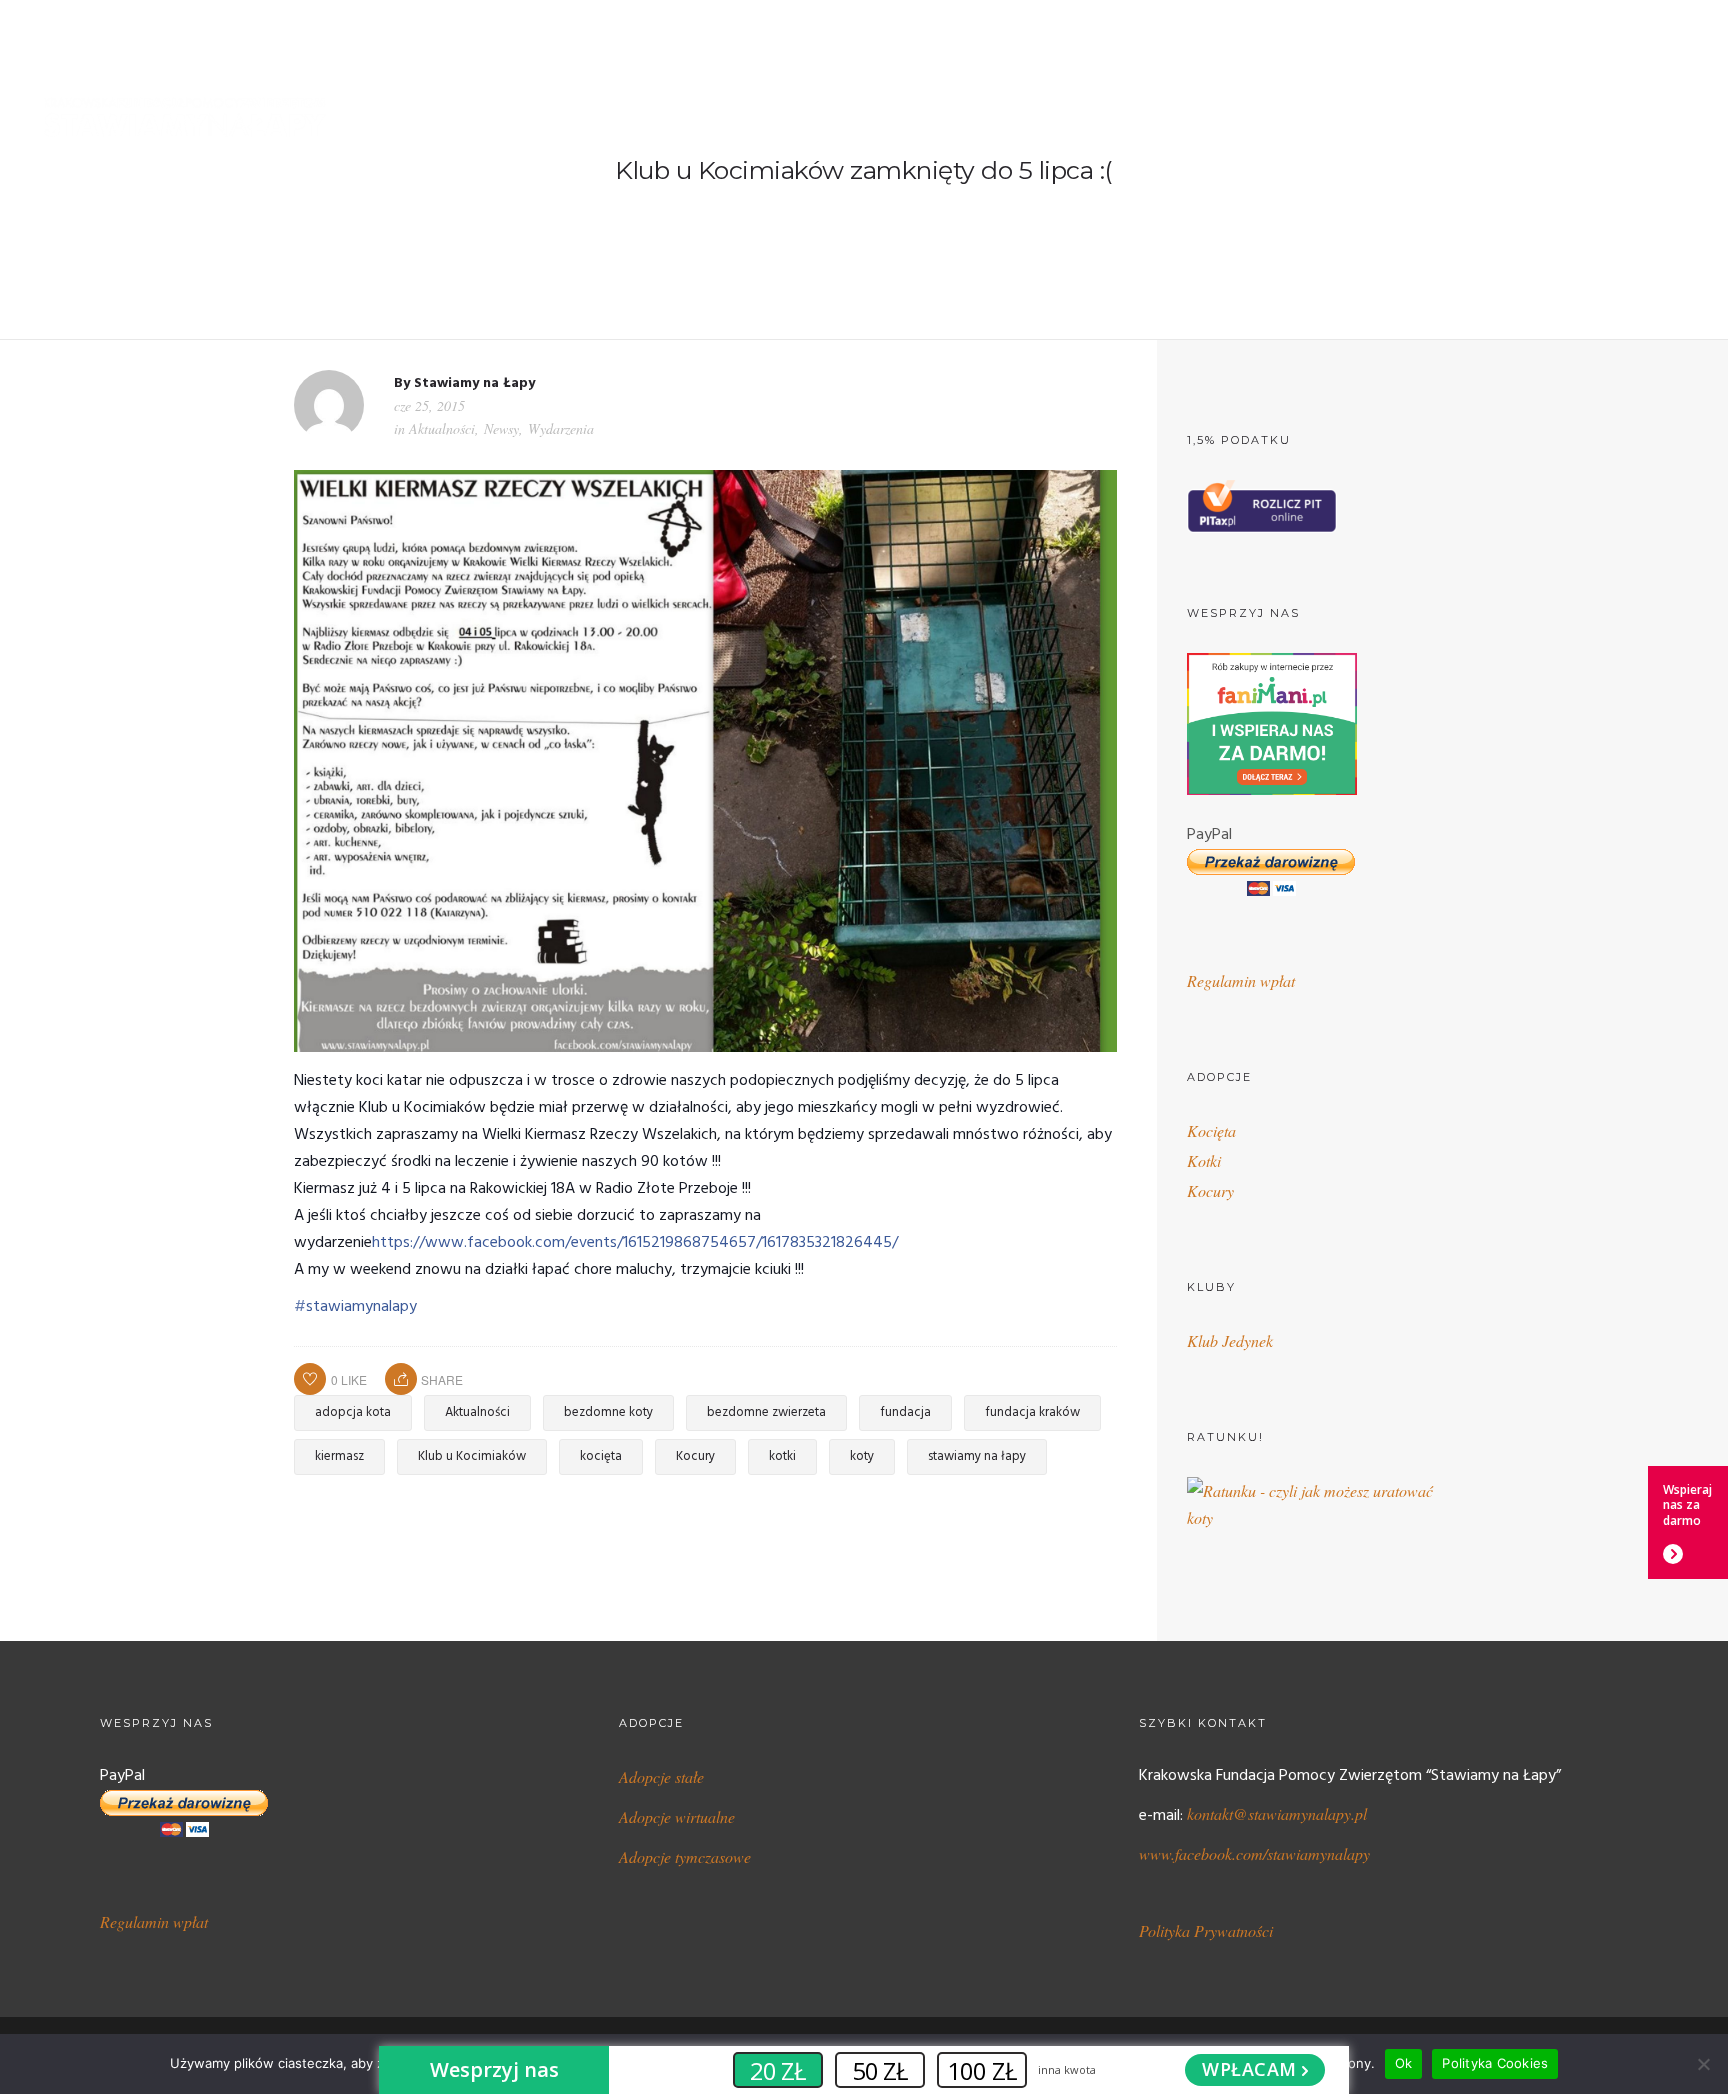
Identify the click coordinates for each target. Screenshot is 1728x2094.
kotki (782, 1456)
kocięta (601, 1456)
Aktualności (442, 428)
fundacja (905, 1412)
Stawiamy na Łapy (474, 383)
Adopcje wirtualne (677, 1816)
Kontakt (1661, 118)
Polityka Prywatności (1206, 1930)
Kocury (695, 1456)
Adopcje (1014, 118)
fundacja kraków (1032, 1412)
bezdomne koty (608, 1412)
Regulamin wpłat (1241, 980)
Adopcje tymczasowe (685, 1856)
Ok (1404, 2063)
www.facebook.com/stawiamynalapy (1254, 1853)
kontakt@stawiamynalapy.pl (1277, 1813)
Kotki (1204, 1160)
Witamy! (834, 118)
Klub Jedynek (1230, 1340)
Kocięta (1211, 1130)
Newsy (501, 428)
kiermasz (339, 1456)
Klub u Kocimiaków (472, 1456)
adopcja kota (353, 1412)
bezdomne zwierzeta (766, 1412)
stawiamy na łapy (977, 1456)
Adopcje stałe (661, 1776)
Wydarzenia (561, 428)
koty (862, 1456)
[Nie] (1703, 2064)
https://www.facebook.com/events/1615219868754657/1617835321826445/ (635, 1243)
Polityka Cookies (1495, 2063)
